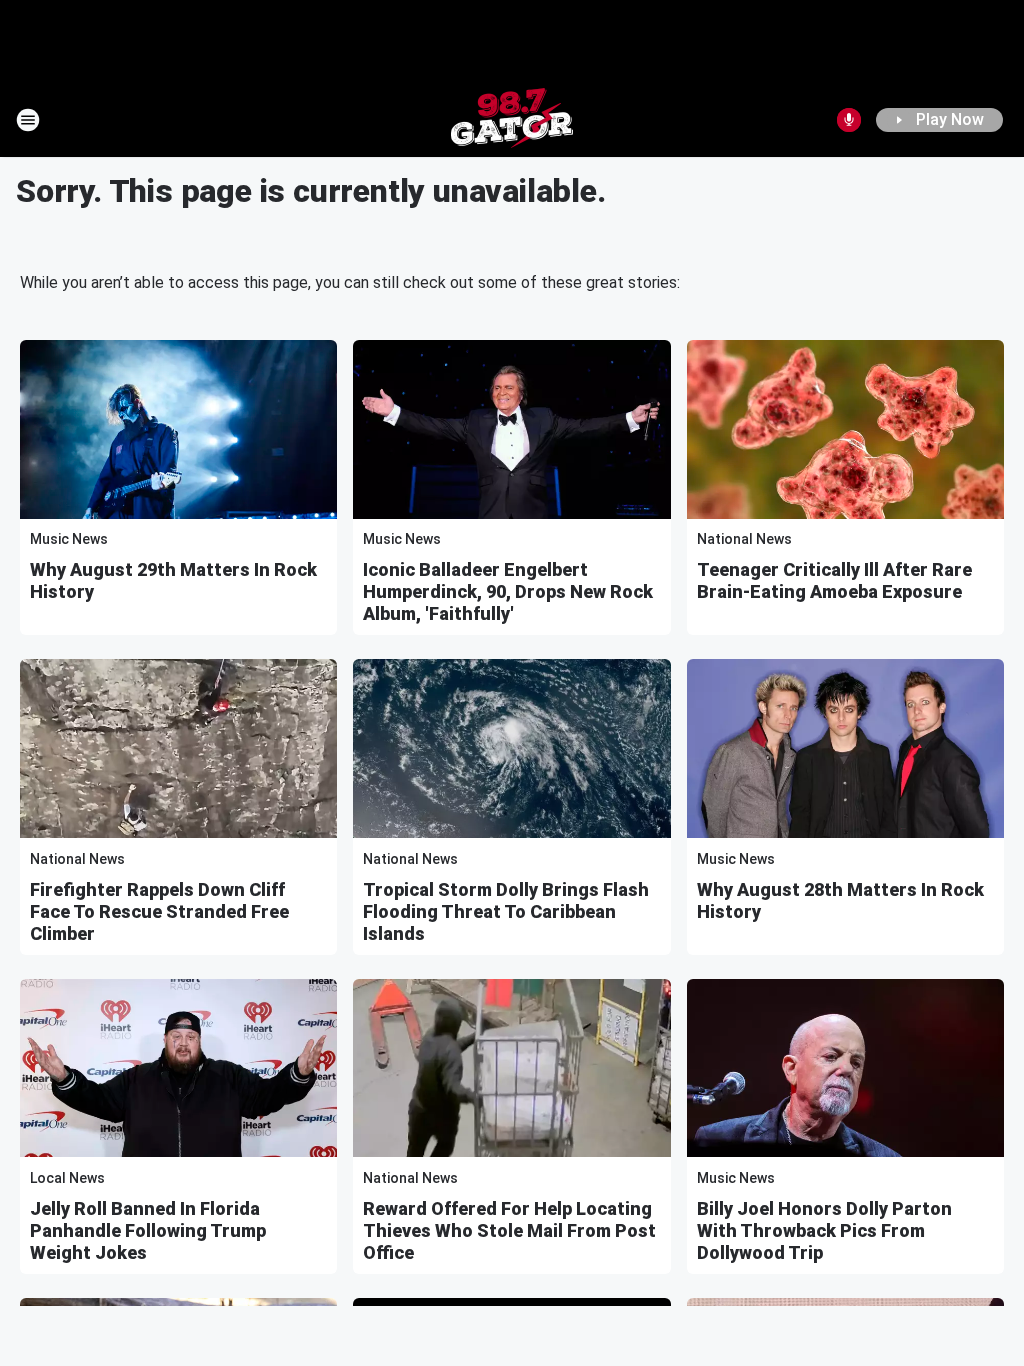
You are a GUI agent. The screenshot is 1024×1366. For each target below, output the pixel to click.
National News (744, 539)
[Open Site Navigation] (28, 120)
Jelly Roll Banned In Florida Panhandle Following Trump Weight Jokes (148, 1230)
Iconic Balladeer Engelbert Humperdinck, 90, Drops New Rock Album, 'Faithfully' (508, 591)
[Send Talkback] (849, 120)
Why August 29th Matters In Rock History (173, 580)
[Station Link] (512, 120)
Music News (69, 539)
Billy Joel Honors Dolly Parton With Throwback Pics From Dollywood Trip (824, 1230)
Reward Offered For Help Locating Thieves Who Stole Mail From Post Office (509, 1230)
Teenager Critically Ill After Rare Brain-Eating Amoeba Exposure (834, 580)
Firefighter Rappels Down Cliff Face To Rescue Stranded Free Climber (159, 911)
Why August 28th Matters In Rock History (840, 900)
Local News (67, 1178)
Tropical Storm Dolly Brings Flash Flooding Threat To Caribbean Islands (506, 911)
